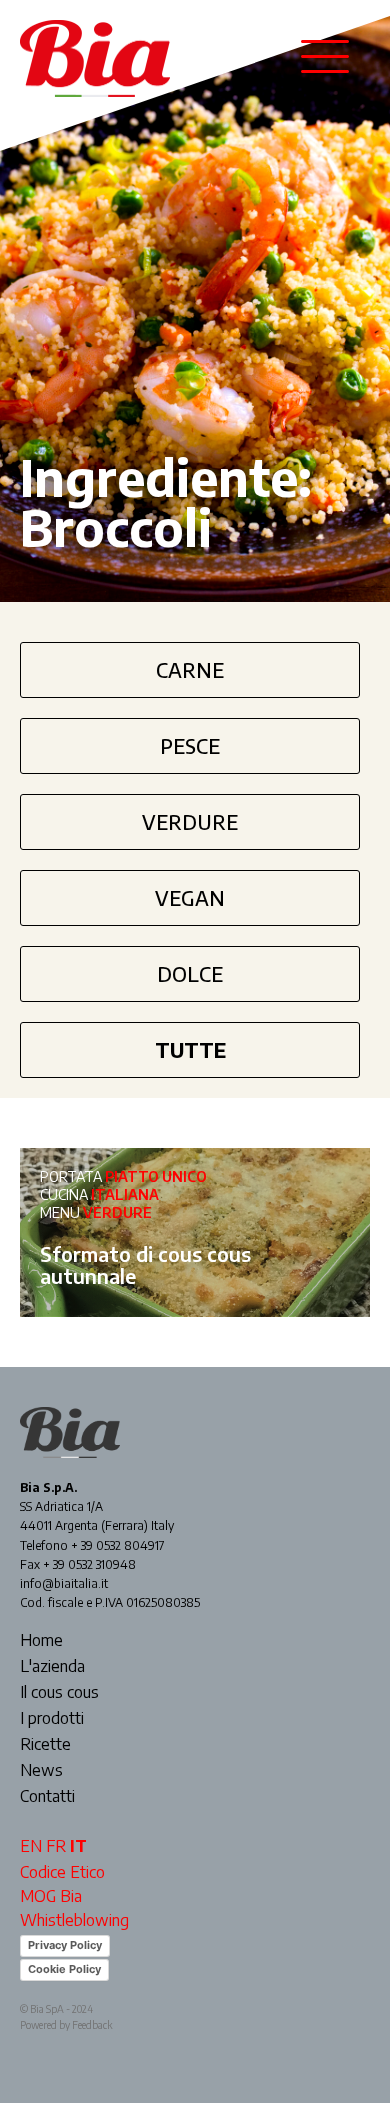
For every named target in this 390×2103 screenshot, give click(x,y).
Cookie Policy (64, 1969)
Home (41, 1641)
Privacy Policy (65, 1945)
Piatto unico (156, 1176)
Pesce (190, 745)
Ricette (45, 1745)
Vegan (190, 897)
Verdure (190, 821)
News (41, 1771)
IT (78, 1846)
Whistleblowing (74, 1920)
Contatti (47, 1797)
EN (31, 1846)
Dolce (190, 973)
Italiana (125, 1194)
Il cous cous (59, 1693)
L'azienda (52, 1667)
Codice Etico (62, 1872)
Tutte (190, 1049)
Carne (190, 669)
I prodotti (52, 1719)
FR (56, 1846)
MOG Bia (51, 1896)
